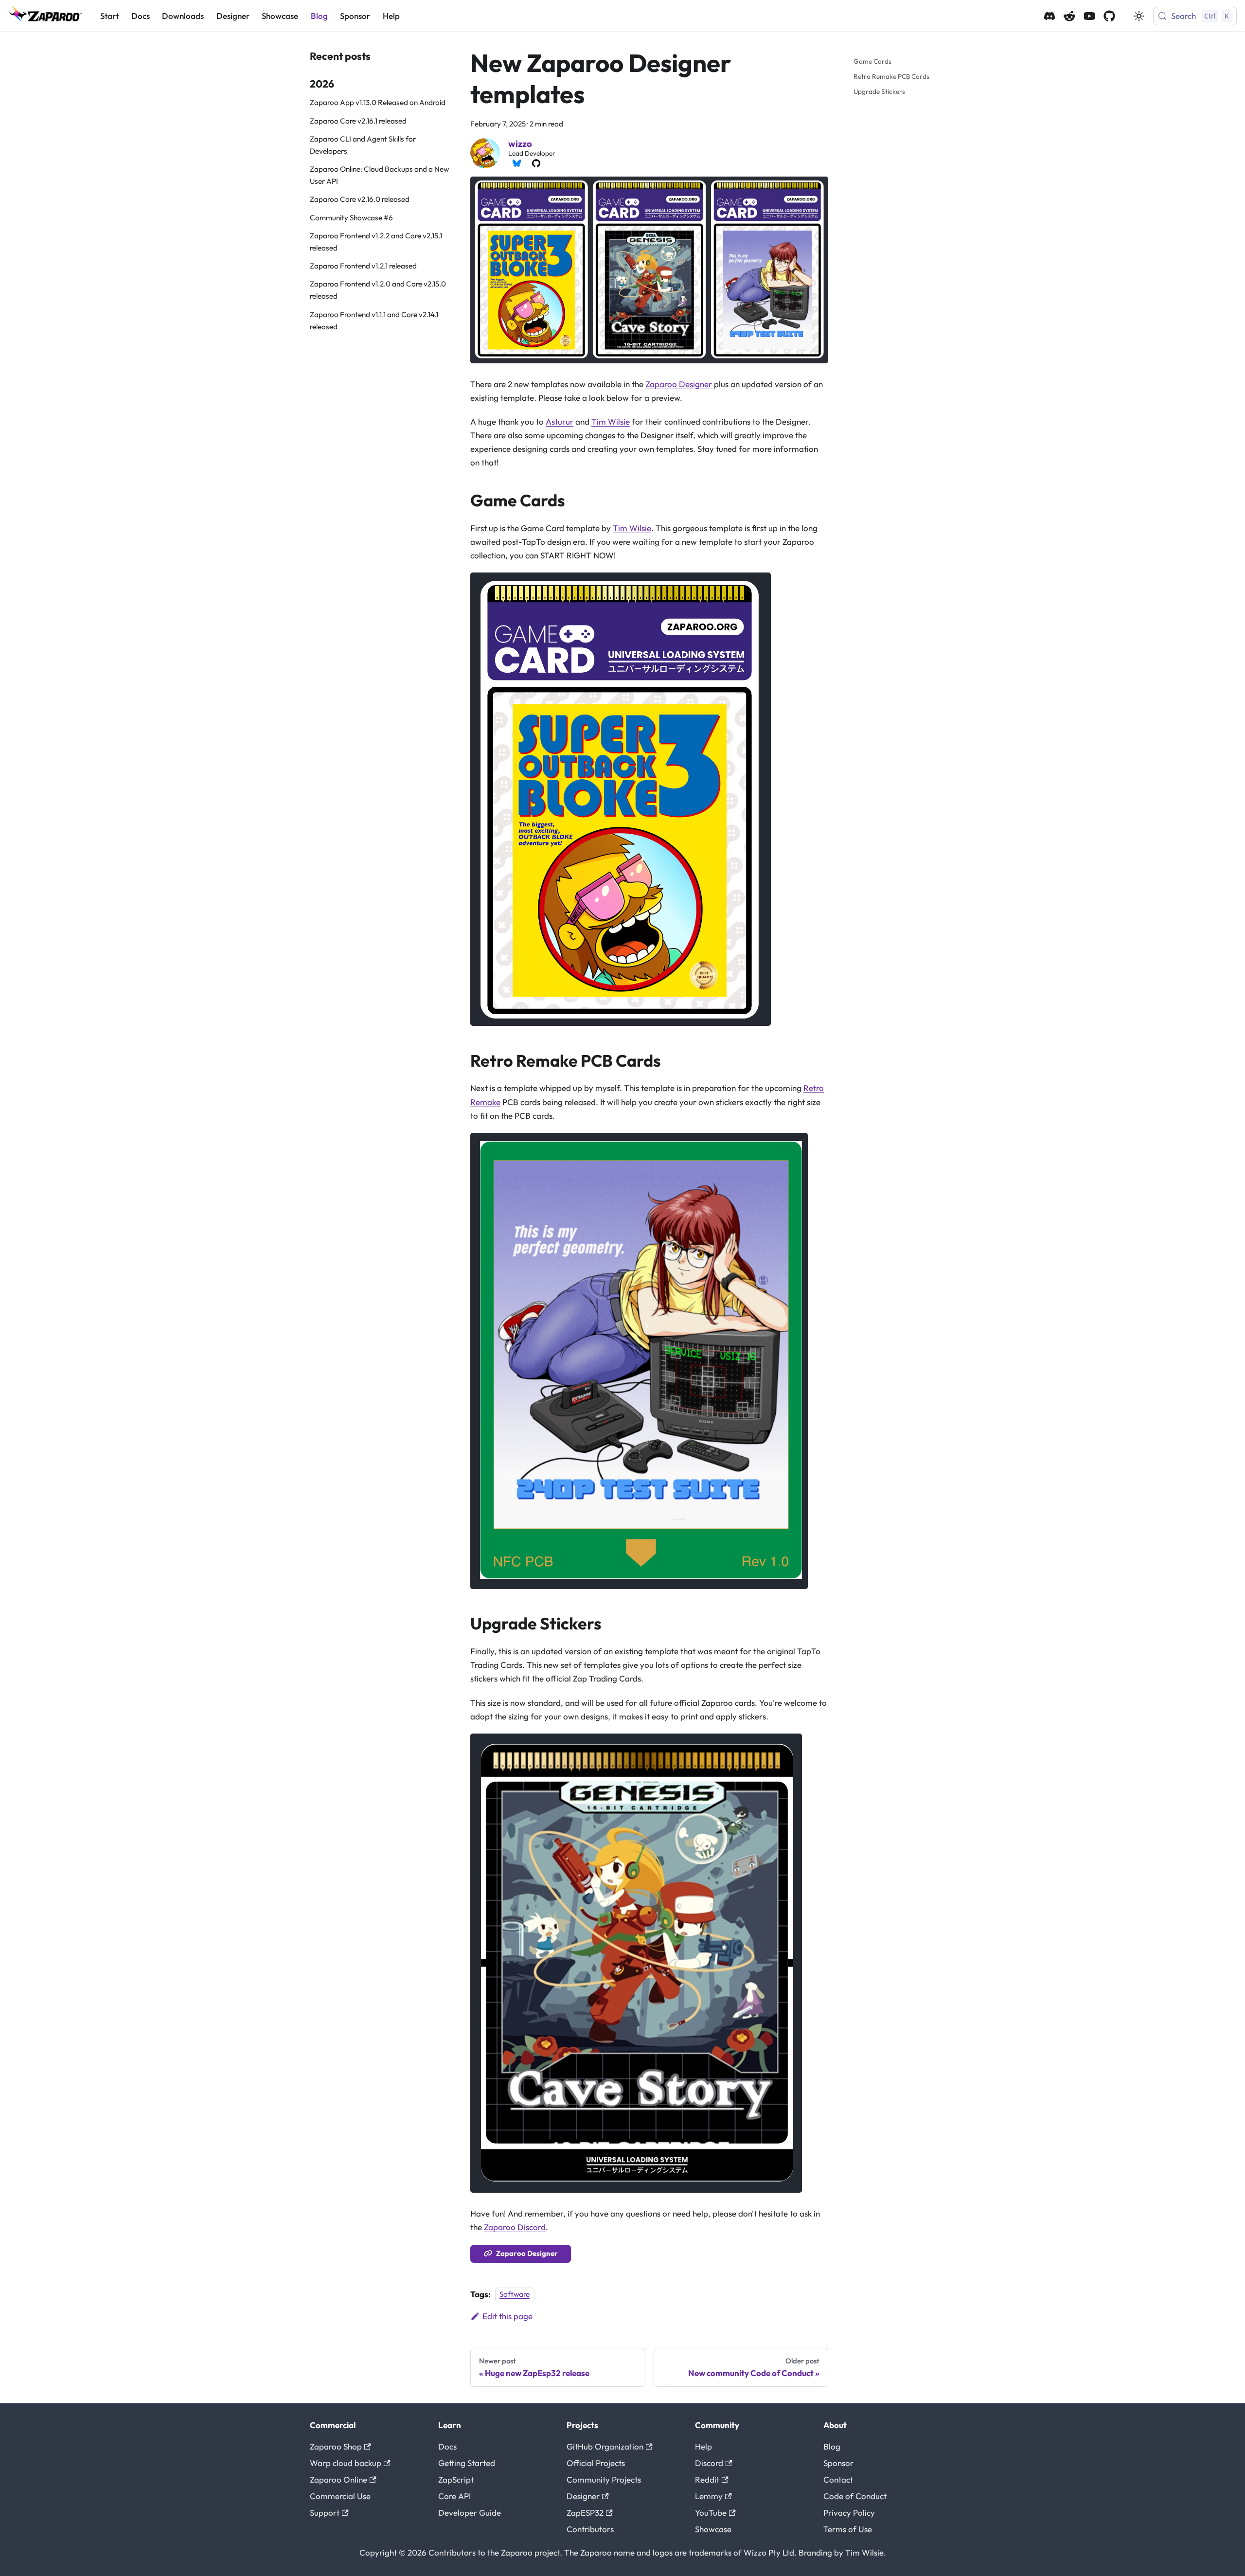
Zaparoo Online (338, 2479)
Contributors (590, 2529)
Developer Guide (470, 2513)
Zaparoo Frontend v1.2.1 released (363, 266)
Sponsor (355, 16)
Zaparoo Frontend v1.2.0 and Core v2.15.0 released (378, 290)
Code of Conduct (855, 2496)
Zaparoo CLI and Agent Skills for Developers (363, 145)
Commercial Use (340, 2496)
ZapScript (456, 2479)
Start (109, 16)
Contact (838, 2479)
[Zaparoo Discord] (1049, 16)
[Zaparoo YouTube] (1089, 16)
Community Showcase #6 (351, 218)
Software (515, 2295)
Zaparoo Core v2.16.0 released (360, 199)
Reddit (707, 2479)
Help (391, 16)
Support (325, 2513)
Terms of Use (848, 2529)
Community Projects (604, 2479)
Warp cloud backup (346, 2463)
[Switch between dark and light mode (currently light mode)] (1139, 16)
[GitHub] (536, 163)
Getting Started (467, 2463)
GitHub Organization (605, 2446)
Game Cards (872, 61)
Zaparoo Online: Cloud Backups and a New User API (379, 175)
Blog (319, 16)
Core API (454, 2496)
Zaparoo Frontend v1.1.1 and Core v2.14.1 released (374, 321)
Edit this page (507, 2316)
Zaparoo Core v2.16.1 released (358, 121)
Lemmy (709, 2496)
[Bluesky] (516, 163)
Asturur (560, 421)
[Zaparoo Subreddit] (1069, 16)
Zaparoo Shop (336, 2446)
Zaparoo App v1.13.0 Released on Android (378, 102)
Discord (709, 2463)
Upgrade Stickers (879, 91)
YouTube (711, 2513)
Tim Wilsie (611, 421)
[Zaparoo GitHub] (1109, 16)
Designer (233, 16)
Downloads (183, 16)
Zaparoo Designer (679, 384)
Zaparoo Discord (515, 2227)
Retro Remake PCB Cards (891, 76)
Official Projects (596, 2463)
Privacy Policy (849, 2513)
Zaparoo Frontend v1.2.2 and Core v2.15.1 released (376, 242)
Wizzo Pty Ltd (769, 2552)
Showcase (280, 16)
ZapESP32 (585, 2513)
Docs (141, 16)
